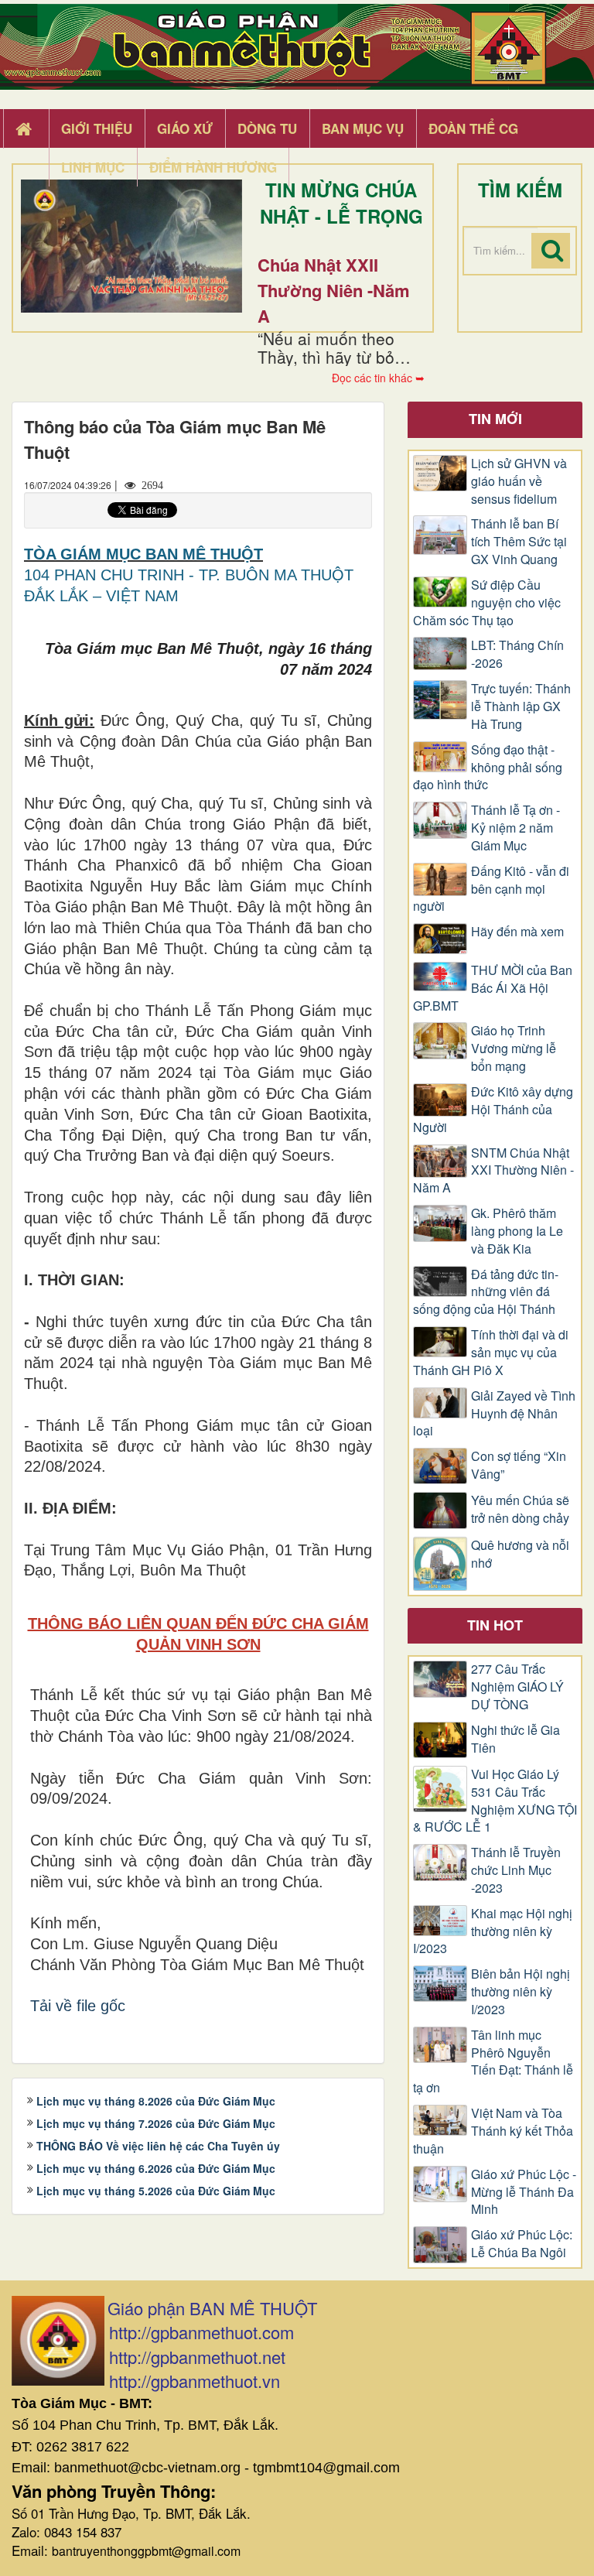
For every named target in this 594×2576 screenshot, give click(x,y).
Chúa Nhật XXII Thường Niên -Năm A (334, 290)
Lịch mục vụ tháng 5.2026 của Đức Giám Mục (156, 2191)
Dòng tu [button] (267, 128)
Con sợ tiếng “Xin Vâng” (519, 1465)
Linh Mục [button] (93, 167)
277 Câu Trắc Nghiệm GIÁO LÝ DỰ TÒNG (517, 1687)
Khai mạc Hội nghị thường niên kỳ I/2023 (493, 1931)
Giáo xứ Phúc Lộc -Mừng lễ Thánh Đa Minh (524, 2192)
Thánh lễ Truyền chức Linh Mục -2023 (516, 1870)
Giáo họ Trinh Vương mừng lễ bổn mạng (514, 1049)
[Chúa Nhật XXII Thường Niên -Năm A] (131, 246)
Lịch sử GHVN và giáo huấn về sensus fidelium (519, 481)
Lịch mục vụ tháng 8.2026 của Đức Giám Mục (156, 2101)
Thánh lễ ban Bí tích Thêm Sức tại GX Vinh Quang (519, 542)
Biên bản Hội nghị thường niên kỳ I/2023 (521, 1992)
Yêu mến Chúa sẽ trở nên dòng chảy (520, 1509)
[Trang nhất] (26, 129)
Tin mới (495, 419)
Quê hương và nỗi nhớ (520, 1554)
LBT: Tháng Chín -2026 (517, 654)
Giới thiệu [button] (97, 128)
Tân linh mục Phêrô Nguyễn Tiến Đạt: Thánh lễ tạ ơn (493, 2062)
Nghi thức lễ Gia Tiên (515, 1739)
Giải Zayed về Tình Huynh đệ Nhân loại (494, 1414)
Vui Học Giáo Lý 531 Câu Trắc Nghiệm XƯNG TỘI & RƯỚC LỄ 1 (495, 1801)
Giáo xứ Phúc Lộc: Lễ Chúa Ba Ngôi (522, 2244)
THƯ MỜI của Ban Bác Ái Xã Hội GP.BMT (493, 988)
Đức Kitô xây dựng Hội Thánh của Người (493, 1110)
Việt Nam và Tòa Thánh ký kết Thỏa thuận (493, 2131)
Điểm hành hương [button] (213, 167)
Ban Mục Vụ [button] (363, 128)
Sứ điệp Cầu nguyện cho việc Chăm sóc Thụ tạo (487, 603)
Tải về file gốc (78, 2006)
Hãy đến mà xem (517, 932)
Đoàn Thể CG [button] (473, 128)
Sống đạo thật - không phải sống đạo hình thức (488, 768)
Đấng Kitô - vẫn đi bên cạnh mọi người (491, 889)
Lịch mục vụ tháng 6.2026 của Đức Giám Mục (156, 2168)
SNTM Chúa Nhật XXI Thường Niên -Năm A (493, 1171)
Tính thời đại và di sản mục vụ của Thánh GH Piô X (491, 1353)
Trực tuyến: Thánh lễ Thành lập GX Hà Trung (521, 706)
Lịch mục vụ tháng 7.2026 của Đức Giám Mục (156, 2123)
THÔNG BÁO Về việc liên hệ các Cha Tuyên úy (158, 2146)
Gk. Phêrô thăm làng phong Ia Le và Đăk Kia (517, 1231)
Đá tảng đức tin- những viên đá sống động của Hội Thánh (486, 1292)
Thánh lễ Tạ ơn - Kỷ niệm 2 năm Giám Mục (515, 828)
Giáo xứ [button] (185, 128)
